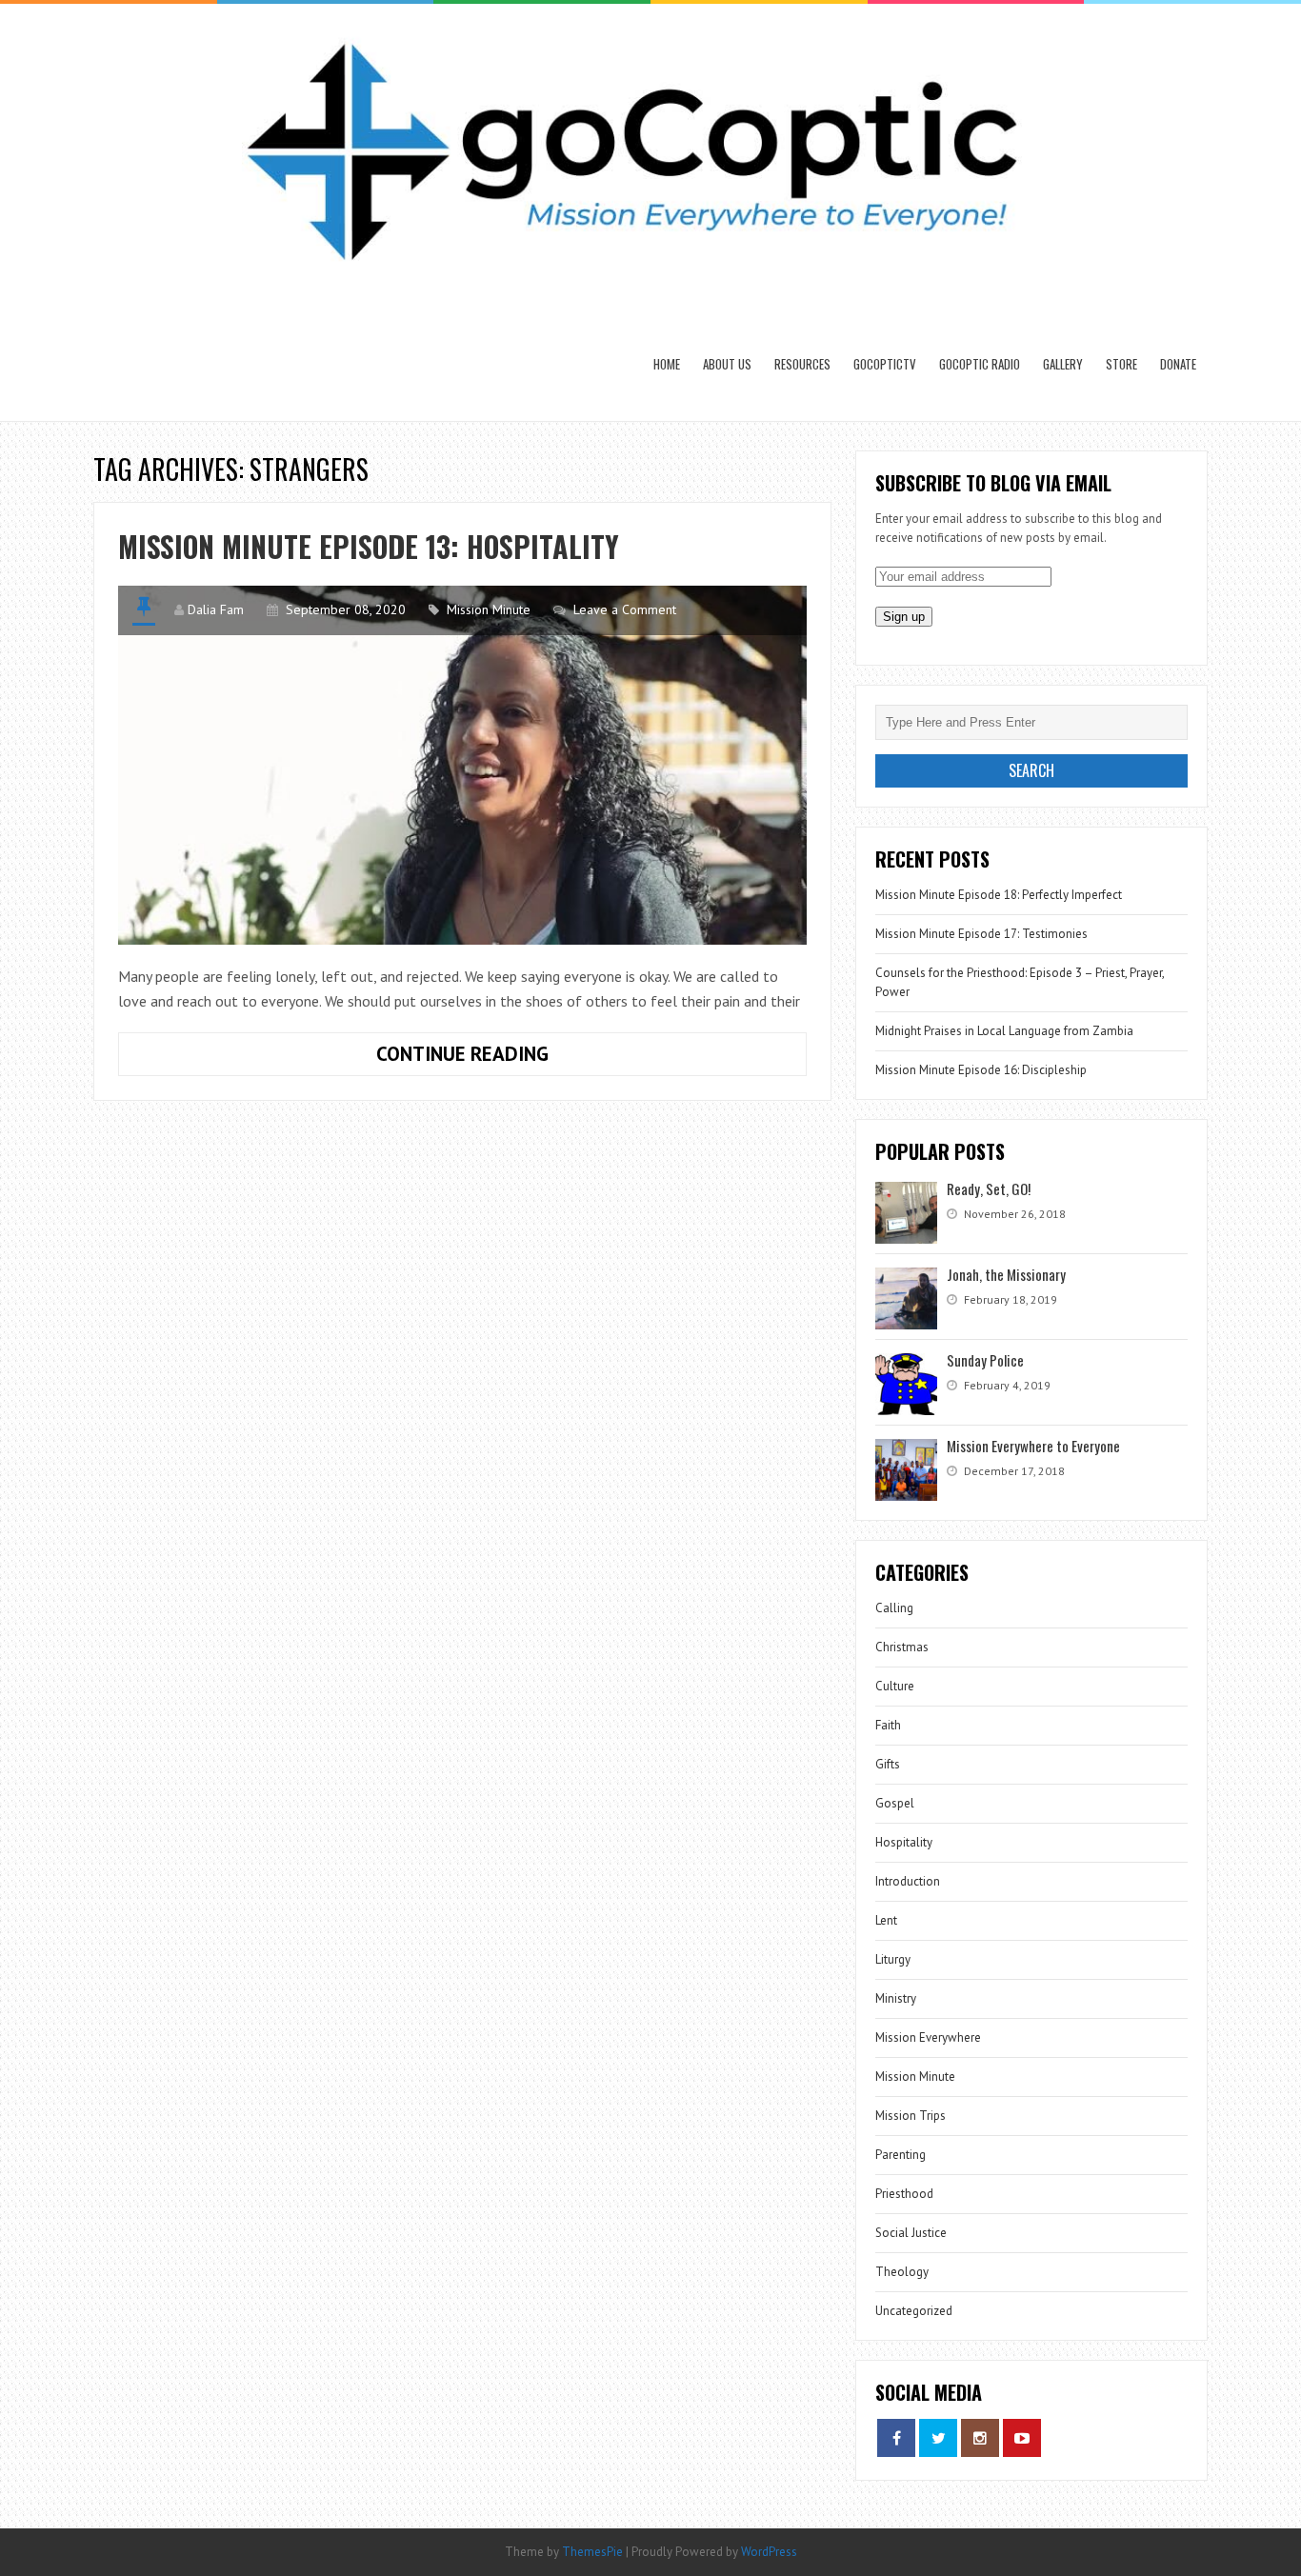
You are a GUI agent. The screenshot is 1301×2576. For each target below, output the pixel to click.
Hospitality (904, 1842)
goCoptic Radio (980, 364)
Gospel (895, 1803)
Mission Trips (911, 2116)
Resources (802, 364)
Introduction (908, 1881)
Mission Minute (489, 609)
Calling (894, 1608)
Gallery (1063, 364)
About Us (727, 364)
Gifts (888, 1764)
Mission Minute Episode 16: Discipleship (981, 1070)
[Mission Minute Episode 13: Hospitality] (462, 765)
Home (667, 364)
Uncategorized (914, 2311)
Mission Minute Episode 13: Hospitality (369, 546)
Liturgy (893, 1959)
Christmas (902, 1647)
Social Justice (911, 2233)
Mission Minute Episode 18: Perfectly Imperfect (999, 895)
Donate (1178, 364)
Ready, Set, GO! (989, 1188)
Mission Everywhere (928, 2037)
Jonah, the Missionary (1006, 1274)
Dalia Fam (216, 609)
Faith (888, 1725)
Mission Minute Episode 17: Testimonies (981, 934)
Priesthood (904, 2194)
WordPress (769, 2552)
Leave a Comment (625, 609)
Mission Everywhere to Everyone (1033, 1446)
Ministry (896, 1998)
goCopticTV (885, 364)
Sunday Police (985, 1360)
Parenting (901, 2155)
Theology (902, 2272)
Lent (886, 1920)
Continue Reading (520, 1058)
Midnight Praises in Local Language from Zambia (1004, 1031)
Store (1121, 364)
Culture (895, 1686)
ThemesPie (592, 2552)
